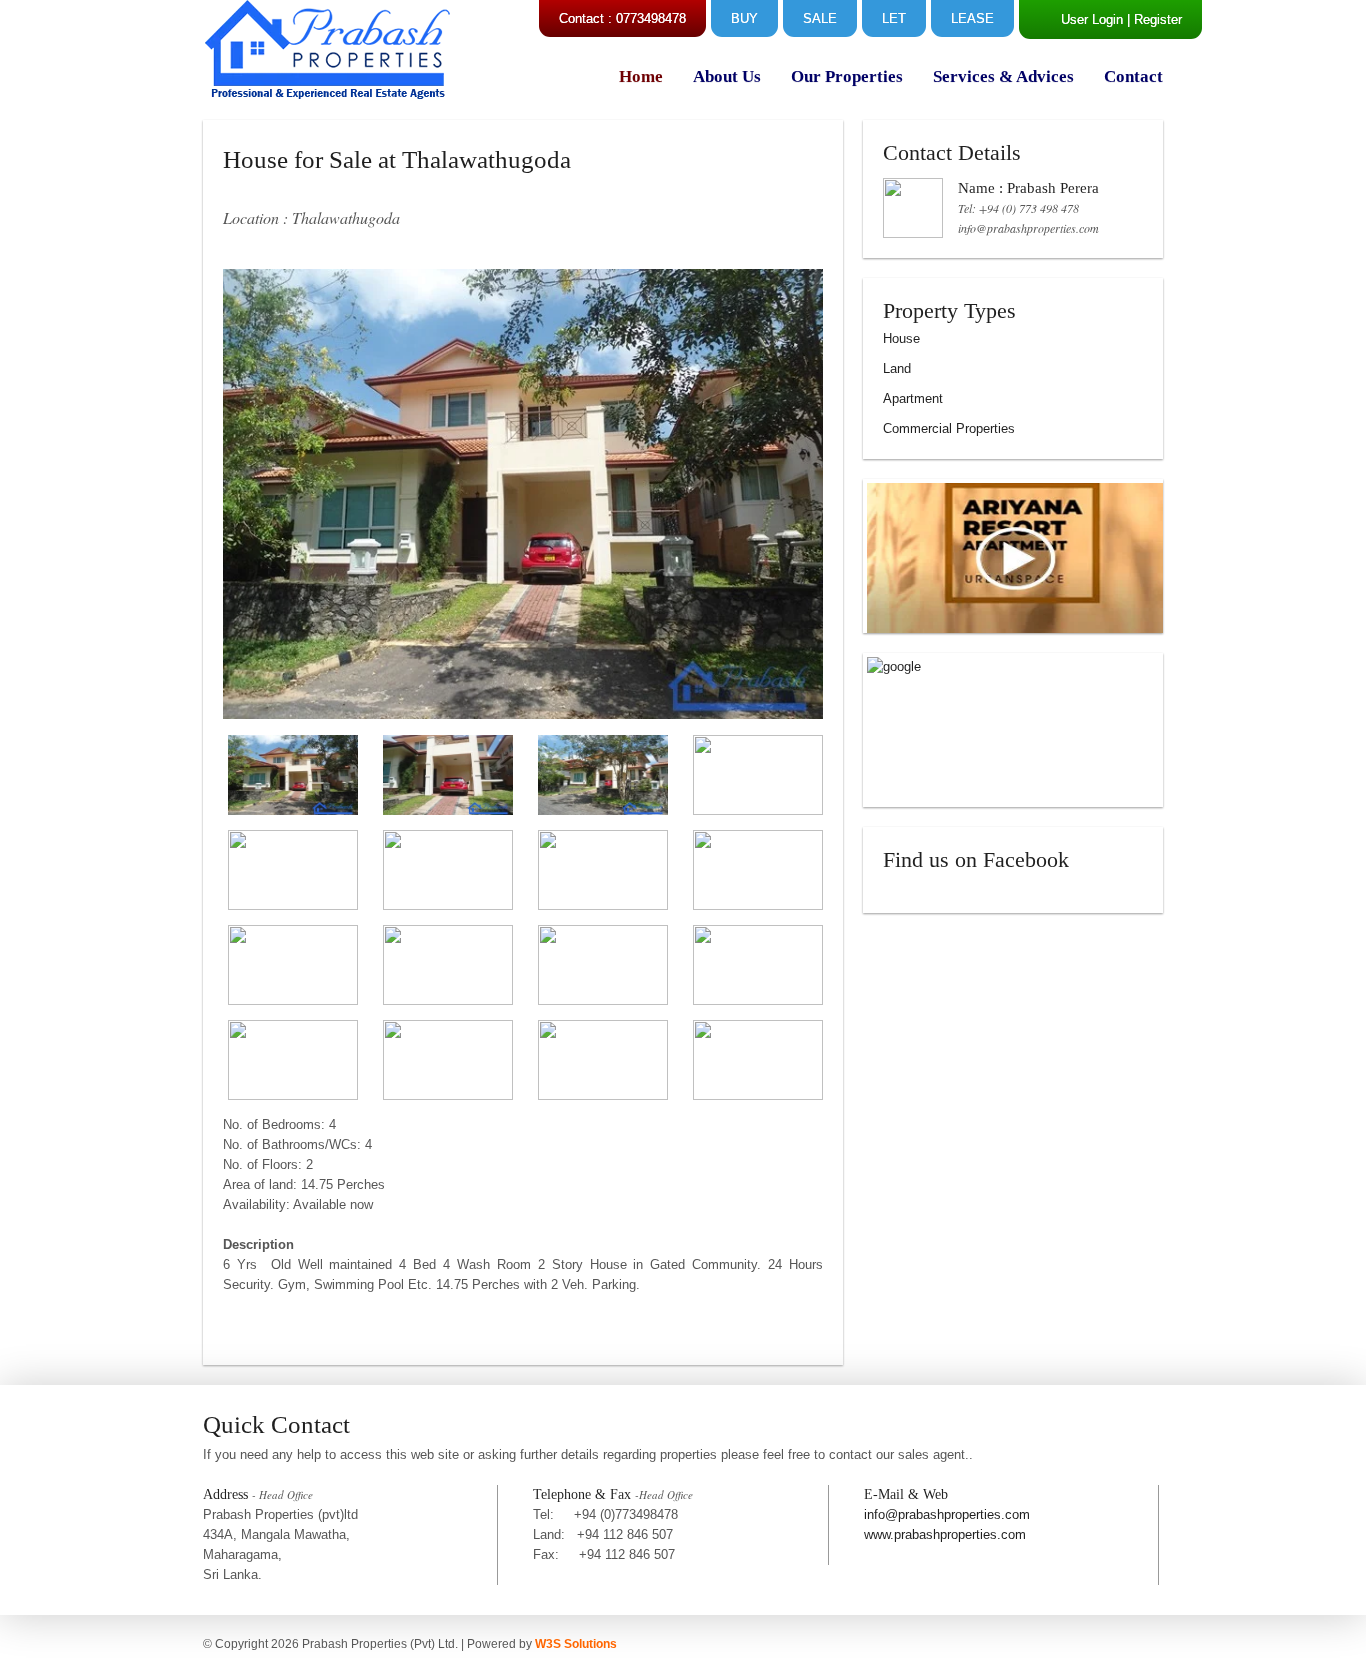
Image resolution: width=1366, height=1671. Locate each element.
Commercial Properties (949, 428)
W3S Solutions (576, 1644)
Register (1158, 19)
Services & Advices (1003, 76)
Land (897, 368)
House (901, 338)
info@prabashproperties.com (1028, 228)
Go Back (261, 1340)
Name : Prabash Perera (1028, 188)
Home (641, 76)
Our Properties (847, 76)
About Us (727, 76)
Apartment (913, 398)
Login (1107, 19)
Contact (1133, 76)
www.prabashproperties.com (945, 1534)
